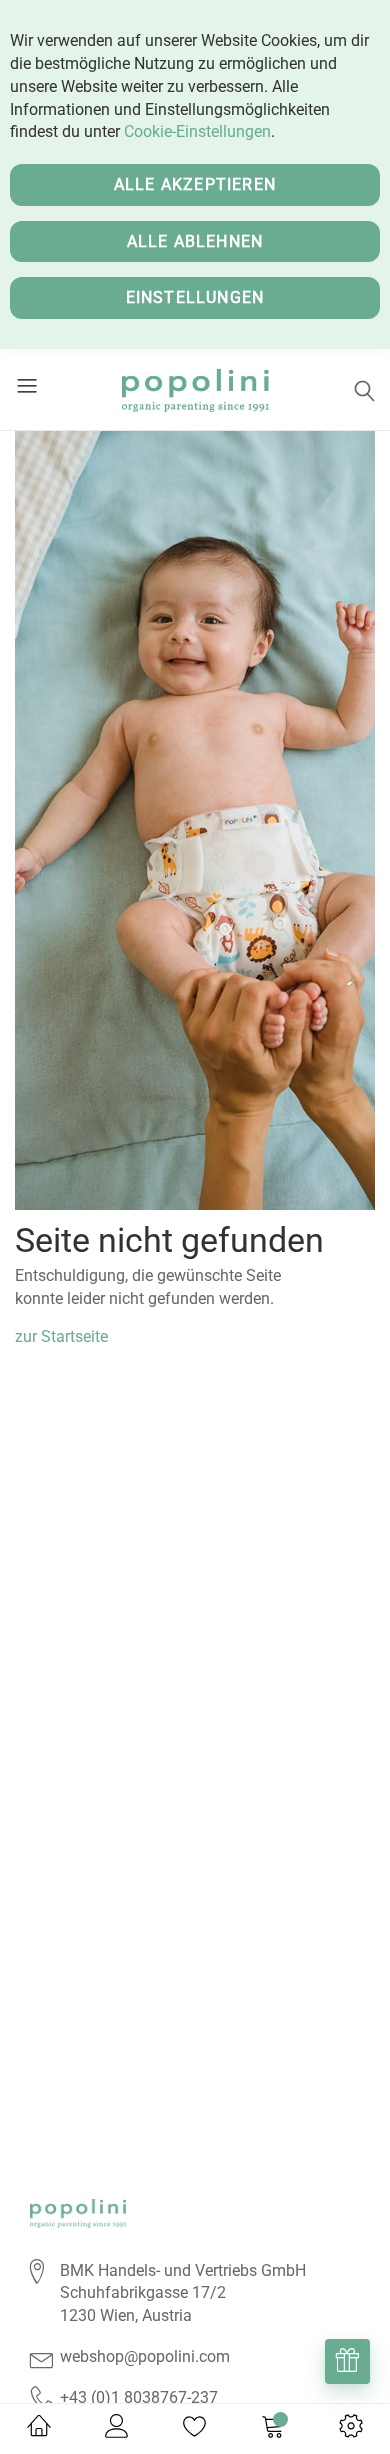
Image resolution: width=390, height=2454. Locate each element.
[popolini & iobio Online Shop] (195, 389)
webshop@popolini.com (145, 2356)
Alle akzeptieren (195, 184)
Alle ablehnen (195, 241)
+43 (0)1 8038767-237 (139, 2397)
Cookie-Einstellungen (197, 131)
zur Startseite (61, 1336)
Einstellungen (195, 297)
